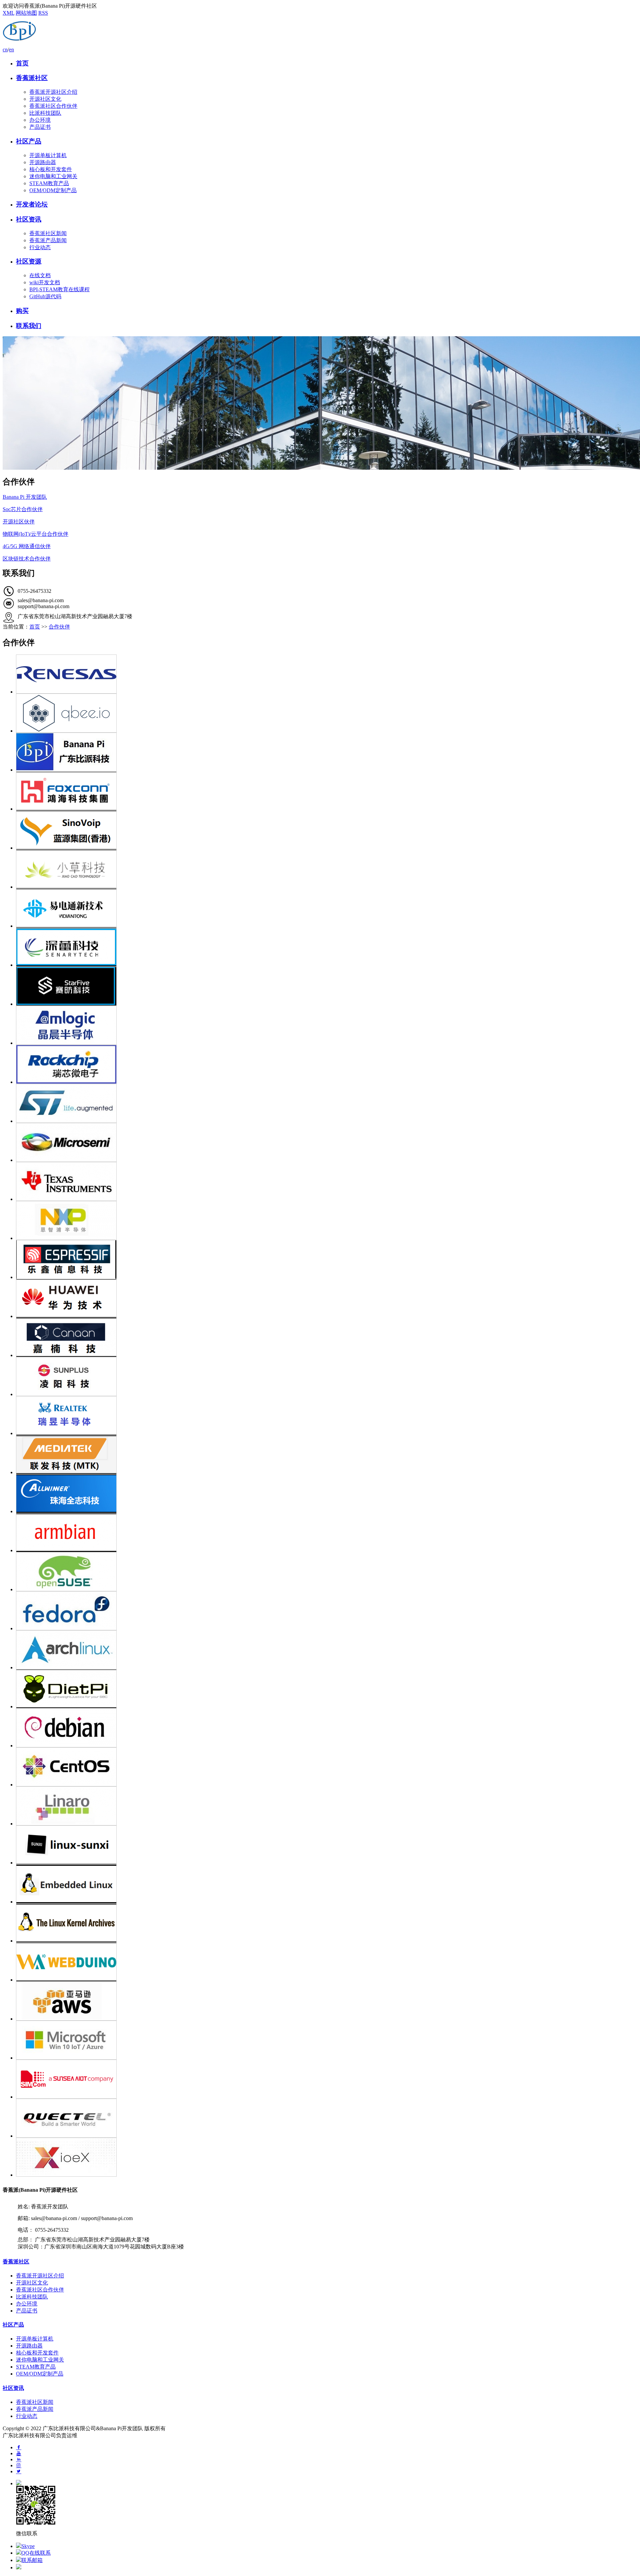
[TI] (327, 1181)
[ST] (327, 1103)
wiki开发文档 (45, 282)
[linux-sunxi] (327, 1845)
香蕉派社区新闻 (48, 233)
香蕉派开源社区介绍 (53, 92)
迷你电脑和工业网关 (53, 176)
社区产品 (29, 141)
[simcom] (327, 2079)
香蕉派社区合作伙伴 (53, 106)
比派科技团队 (45, 113)
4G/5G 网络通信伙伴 (27, 546)
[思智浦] (327, 1220)
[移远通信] (327, 2118)
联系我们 (29, 326)
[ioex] (327, 2157)
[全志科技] (327, 1494)
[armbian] (327, 1533)
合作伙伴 (59, 627)
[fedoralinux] (327, 1611)
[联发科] (327, 1455)
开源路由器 (43, 162)
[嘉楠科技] (327, 1338)
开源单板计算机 (48, 155)
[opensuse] (327, 1572)
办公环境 (40, 120)
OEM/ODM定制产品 (53, 190)
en (11, 50)
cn (5, 50)
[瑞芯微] (327, 1064)
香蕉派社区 (32, 78)
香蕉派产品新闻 (48, 240)
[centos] (327, 1767)
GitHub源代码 (45, 296)
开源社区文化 (45, 99)
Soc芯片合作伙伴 (23, 509)
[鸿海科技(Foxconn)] (327, 791)
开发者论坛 (32, 204)
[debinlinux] (327, 1728)
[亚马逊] (327, 2001)
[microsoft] (327, 2040)
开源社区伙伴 (19, 522)
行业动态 (40, 247)
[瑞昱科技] (327, 1416)
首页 (22, 63)
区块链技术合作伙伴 (27, 559)
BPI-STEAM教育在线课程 (59, 289)
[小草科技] (327, 869)
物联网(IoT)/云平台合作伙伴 (35, 534)
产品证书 (40, 127)
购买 (22, 311)
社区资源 (29, 261)
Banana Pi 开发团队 (25, 497)
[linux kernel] (327, 1923)
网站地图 (26, 13)
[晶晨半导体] (327, 1025)
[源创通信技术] (327, 830)
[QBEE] (327, 713)
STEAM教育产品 (49, 183)
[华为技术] (327, 1299)
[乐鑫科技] (327, 1259)
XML (8, 13)
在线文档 (40, 275)
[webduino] (327, 1962)
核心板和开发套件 (51, 169)
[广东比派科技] (327, 752)
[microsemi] (327, 1142)
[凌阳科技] (327, 1377)
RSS (43, 13)
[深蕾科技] (327, 947)
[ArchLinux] (327, 1650)
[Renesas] (327, 674)
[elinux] (327, 1884)
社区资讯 (29, 219)
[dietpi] (327, 1689)
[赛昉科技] (327, 986)
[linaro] (327, 1806)
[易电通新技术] (327, 908)
